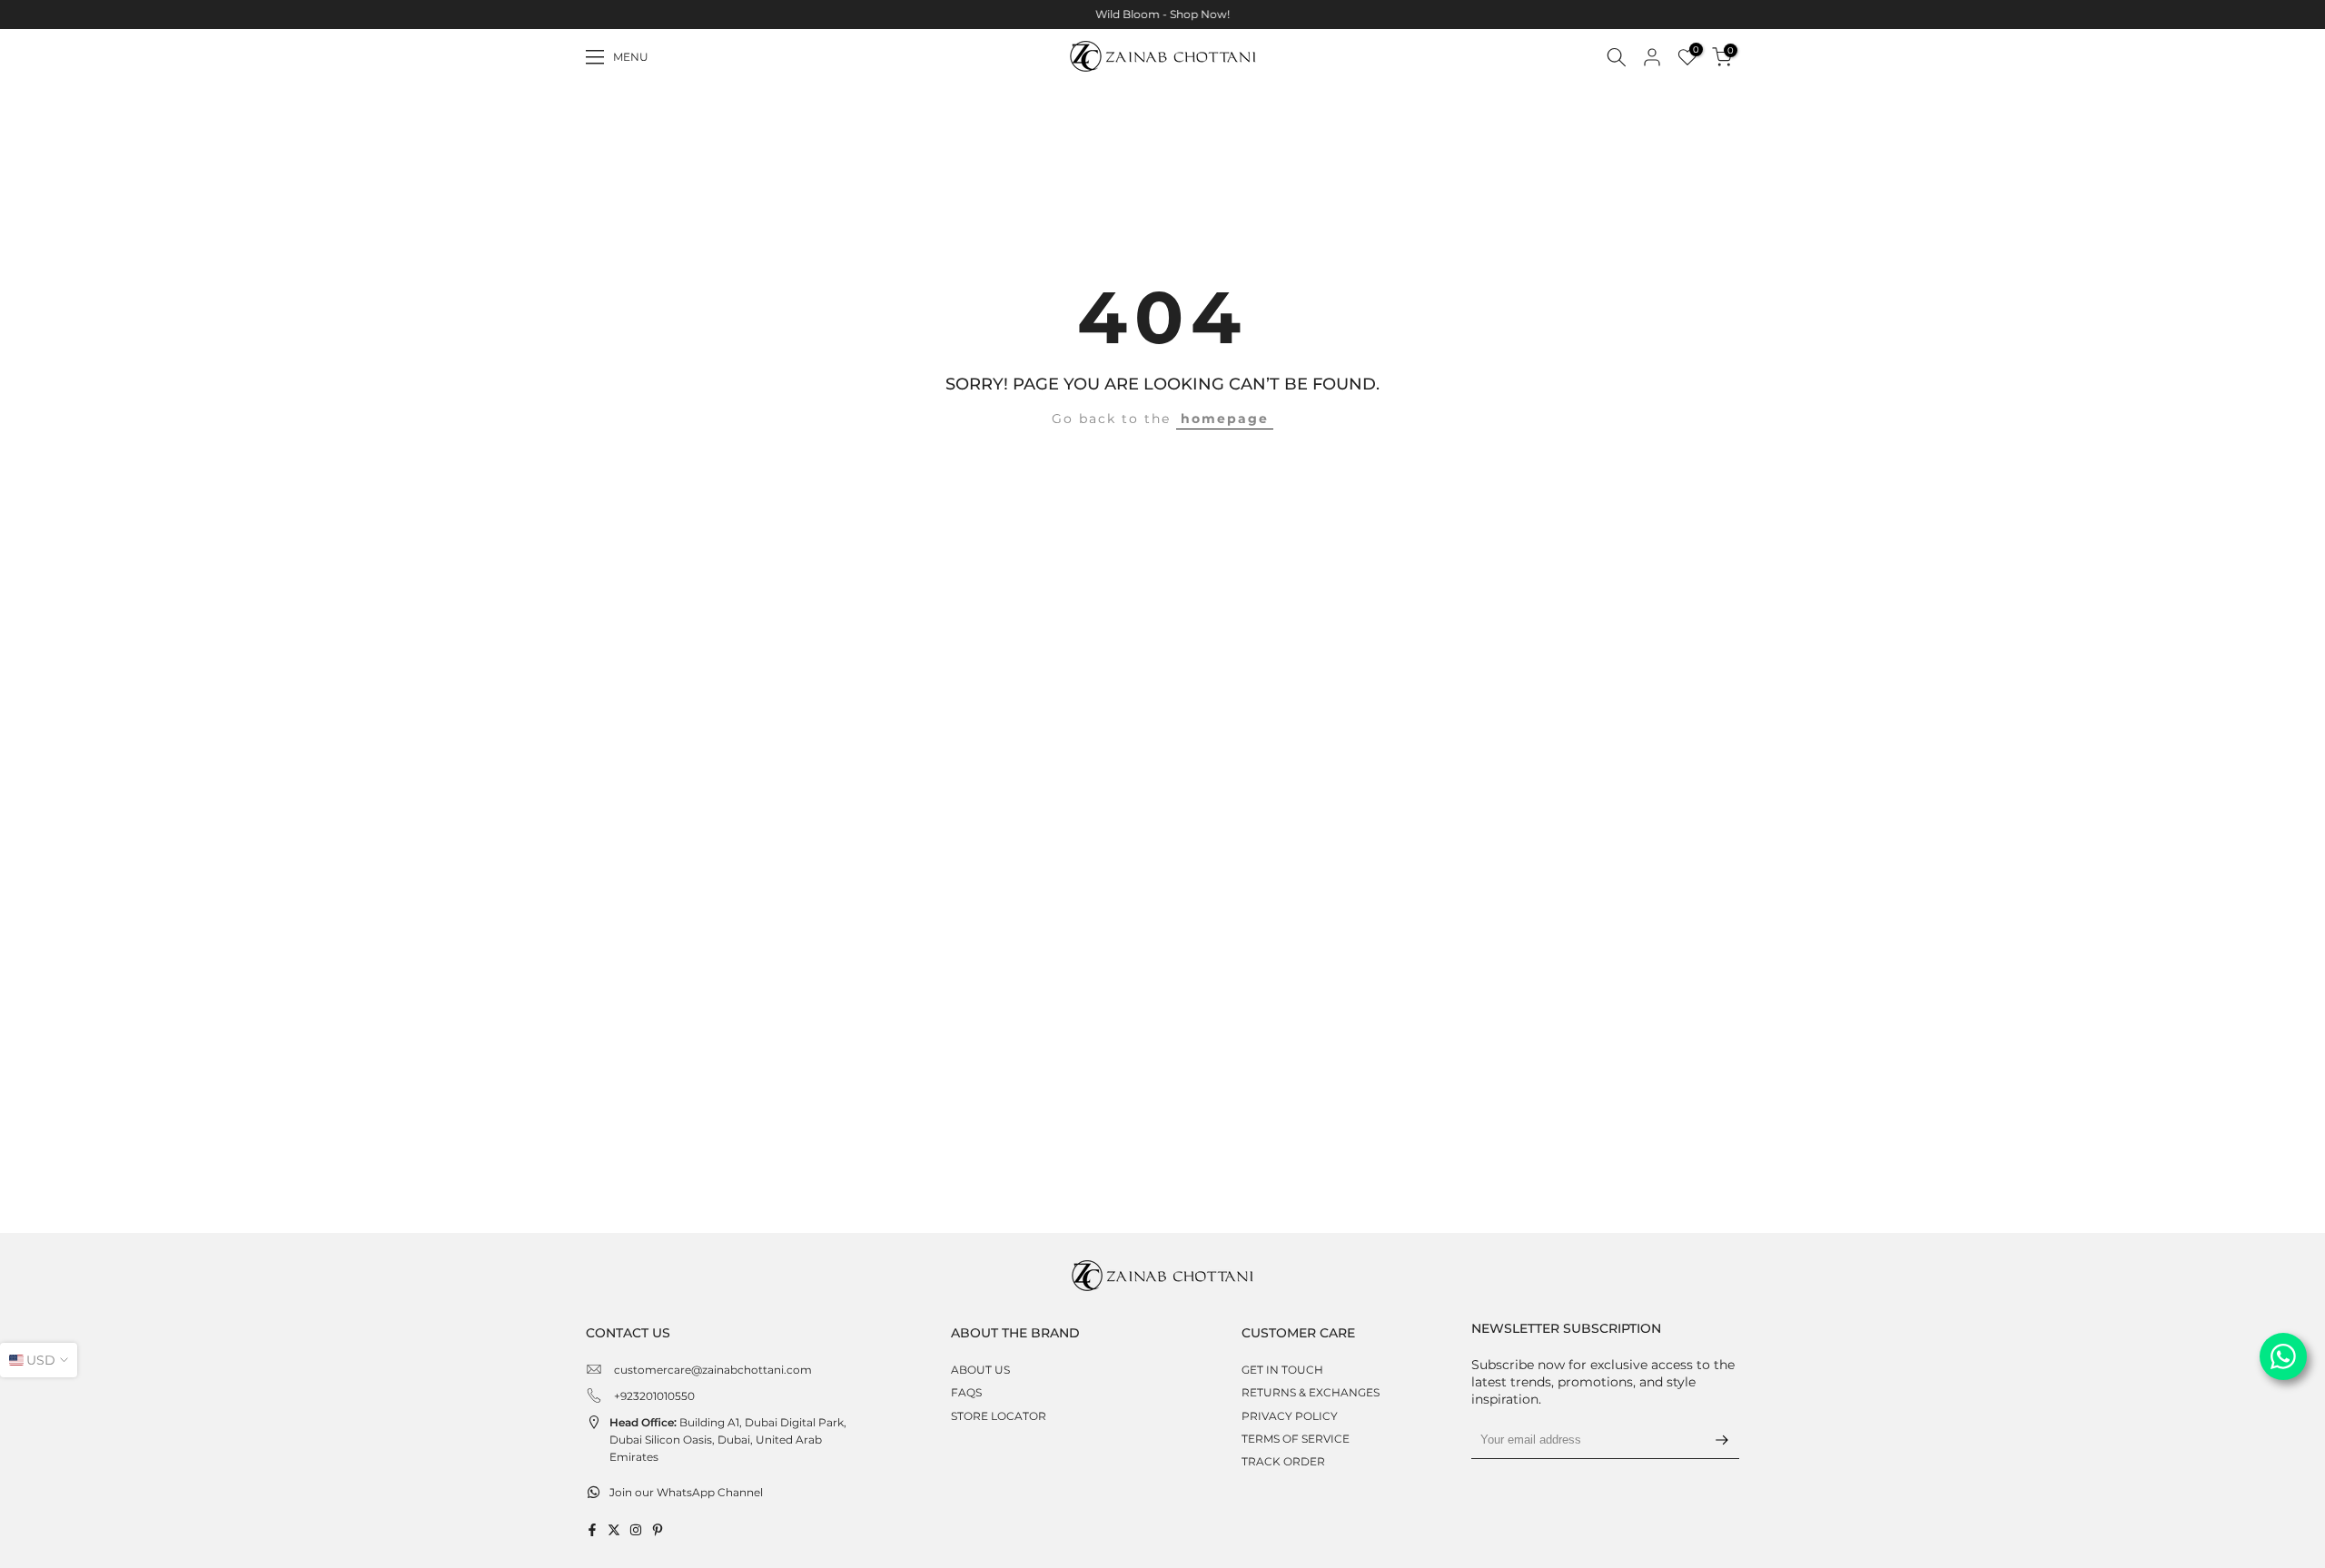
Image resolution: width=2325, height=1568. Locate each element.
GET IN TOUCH (1282, 1370)
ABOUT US (980, 1370)
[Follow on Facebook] (592, 1530)
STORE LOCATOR (999, 1416)
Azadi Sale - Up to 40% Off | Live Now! (1360, 14)
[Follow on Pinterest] (658, 1530)
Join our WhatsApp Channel (686, 1492)
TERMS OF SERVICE (1296, 1439)
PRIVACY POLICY (1290, 1416)
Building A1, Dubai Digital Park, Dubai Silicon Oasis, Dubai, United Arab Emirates (728, 1440)
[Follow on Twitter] (614, 1530)
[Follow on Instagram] (636, 1530)
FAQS (966, 1392)
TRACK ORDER (1283, 1461)
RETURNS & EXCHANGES (1311, 1392)
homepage (1225, 419)
